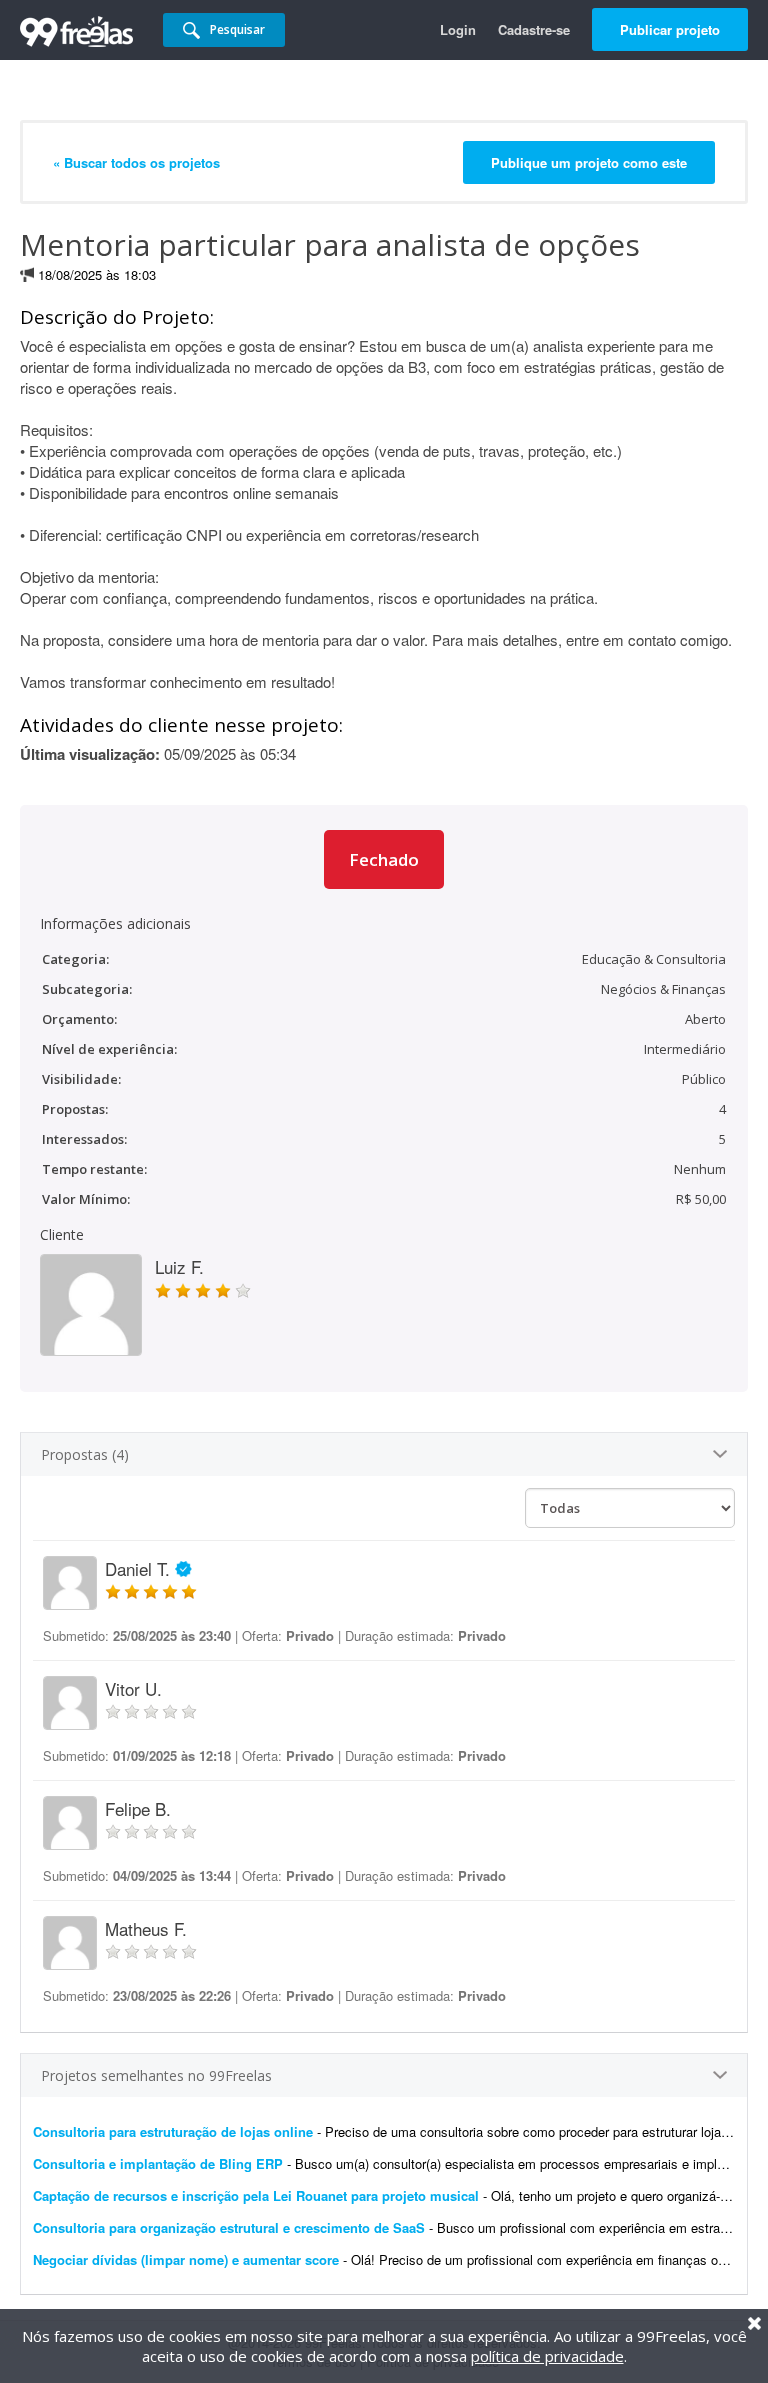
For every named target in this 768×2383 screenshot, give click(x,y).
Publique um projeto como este (589, 162)
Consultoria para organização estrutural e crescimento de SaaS (229, 2227)
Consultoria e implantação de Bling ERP (158, 2163)
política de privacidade (547, 2356)
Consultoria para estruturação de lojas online (173, 2131)
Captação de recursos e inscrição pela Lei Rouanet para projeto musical (256, 2195)
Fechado (384, 859)
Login (458, 29)
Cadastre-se (534, 29)
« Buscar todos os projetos (136, 162)
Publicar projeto (670, 29)
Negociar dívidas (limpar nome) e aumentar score (186, 2259)
